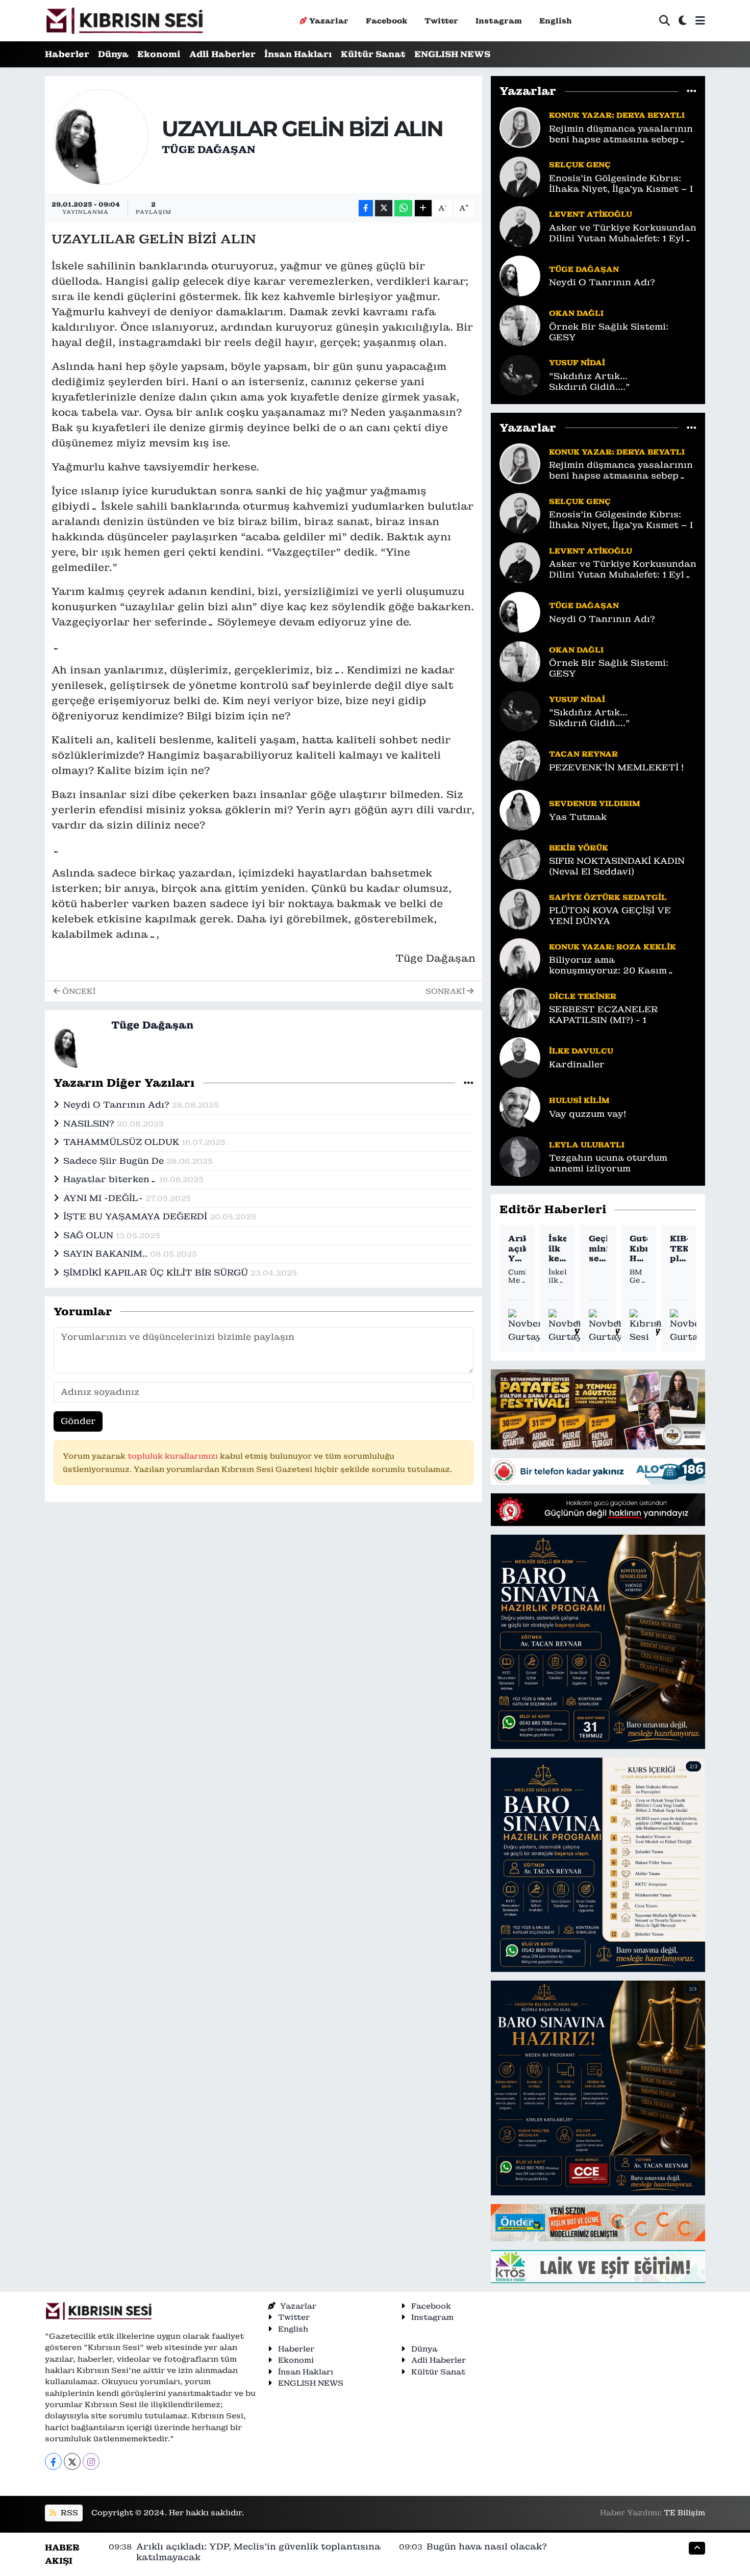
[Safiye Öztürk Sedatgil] (520, 909)
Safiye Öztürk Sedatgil (608, 897)
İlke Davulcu (581, 1051)
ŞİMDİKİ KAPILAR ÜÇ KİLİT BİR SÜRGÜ (157, 1272)
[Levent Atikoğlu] (520, 226)
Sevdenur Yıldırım (595, 803)
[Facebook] (53, 2461)
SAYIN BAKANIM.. (107, 1254)
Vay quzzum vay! (587, 1114)
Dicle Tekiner (583, 996)
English (556, 21)
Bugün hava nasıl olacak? (487, 2546)
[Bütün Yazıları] (469, 1083)
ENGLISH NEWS (452, 54)
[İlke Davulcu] (520, 1057)
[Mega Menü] (700, 20)
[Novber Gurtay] (526, 1326)
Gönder (78, 1421)
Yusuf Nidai (577, 362)
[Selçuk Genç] (520, 176)
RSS (68, 2512)
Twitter (441, 21)
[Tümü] (692, 91)
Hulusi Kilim (579, 1100)
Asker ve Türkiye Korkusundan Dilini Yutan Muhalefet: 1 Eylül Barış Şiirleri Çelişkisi (623, 233)
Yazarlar (329, 21)
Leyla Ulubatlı (587, 1145)
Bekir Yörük (579, 848)
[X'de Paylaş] (384, 208)
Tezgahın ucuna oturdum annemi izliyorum (608, 1163)
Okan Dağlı (576, 313)
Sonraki (446, 991)
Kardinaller (577, 1065)
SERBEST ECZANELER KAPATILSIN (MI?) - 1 (603, 1015)
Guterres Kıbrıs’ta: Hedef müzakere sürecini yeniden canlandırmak (639, 1248)
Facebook (386, 21)
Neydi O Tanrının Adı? (118, 1105)
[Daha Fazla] (423, 208)
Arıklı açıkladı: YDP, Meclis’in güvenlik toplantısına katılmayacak (517, 1248)
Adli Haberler (222, 54)
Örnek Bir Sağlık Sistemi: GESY (609, 332)
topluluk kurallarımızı (174, 1456)
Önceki (78, 991)
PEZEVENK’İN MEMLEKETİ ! (616, 768)
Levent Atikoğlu (591, 214)
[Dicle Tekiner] (520, 1008)
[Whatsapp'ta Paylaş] (403, 208)
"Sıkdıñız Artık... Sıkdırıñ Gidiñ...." (590, 382)
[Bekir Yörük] (520, 859)
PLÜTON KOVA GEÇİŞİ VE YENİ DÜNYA (610, 916)
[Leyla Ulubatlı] (520, 1156)
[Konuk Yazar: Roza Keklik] (520, 958)
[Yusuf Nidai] (520, 374)
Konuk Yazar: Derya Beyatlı (617, 115)
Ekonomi (159, 54)
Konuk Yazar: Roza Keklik (612, 947)
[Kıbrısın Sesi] (124, 21)
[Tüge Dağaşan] (101, 136)
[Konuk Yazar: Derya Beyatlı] (520, 127)
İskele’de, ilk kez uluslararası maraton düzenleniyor (557, 1248)
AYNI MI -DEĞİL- (104, 1198)
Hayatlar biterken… (111, 1179)
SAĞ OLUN (90, 1235)
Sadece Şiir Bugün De (115, 1161)
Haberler (67, 54)
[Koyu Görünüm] (683, 21)
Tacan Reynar (583, 754)
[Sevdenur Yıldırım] (520, 810)
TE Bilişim (684, 2512)
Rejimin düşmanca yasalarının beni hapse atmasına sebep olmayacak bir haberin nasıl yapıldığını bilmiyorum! (621, 134)
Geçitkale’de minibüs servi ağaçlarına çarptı (598, 1248)
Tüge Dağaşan (208, 149)
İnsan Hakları (298, 54)
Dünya (113, 54)
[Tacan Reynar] (520, 760)
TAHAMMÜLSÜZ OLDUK (122, 1142)
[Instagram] (91, 2461)
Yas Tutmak (578, 817)
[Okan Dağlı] (520, 324)
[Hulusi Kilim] (520, 1107)
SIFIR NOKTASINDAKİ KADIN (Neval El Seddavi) (617, 866)
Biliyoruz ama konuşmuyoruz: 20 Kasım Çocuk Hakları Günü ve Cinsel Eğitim (619, 966)
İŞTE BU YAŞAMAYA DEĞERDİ (136, 1216)
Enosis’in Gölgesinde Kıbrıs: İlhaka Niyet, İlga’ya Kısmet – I (621, 184)
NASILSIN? (90, 1123)
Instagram (499, 21)
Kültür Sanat (373, 54)
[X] (72, 2461)
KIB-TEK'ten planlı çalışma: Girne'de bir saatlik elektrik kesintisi (679, 1248)
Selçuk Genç (580, 165)
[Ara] (665, 21)
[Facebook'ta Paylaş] (366, 208)
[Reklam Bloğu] (598, 1409)
